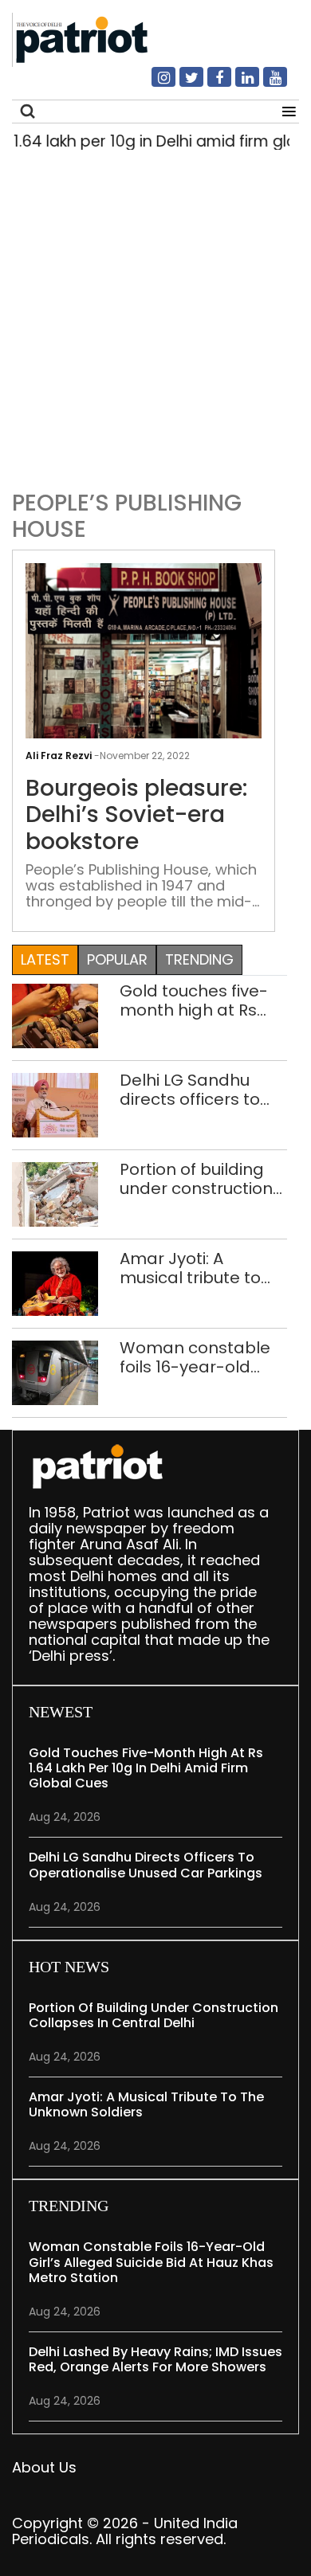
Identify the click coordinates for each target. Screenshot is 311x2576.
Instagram (154, 84)
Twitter (182, 84)
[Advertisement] (155, 316)
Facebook (210, 84)
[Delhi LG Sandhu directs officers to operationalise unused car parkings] (55, 1104)
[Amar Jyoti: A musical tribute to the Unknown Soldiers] (55, 1282)
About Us (44, 2467)
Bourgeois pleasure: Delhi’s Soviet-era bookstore (136, 815)
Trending (199, 959)
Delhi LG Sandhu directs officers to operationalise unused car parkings (203, 1090)
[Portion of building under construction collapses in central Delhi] (55, 1193)
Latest (45, 959)
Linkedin (238, 84)
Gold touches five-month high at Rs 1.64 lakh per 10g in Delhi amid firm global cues (194, 1000)
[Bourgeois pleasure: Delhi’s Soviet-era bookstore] (144, 650)
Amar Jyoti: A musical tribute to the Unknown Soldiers (190, 1268)
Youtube (266, 84)
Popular (117, 959)
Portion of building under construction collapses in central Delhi (199, 1179)
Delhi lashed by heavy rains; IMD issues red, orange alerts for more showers (155, 2359)
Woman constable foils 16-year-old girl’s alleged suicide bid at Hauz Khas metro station (201, 1357)
